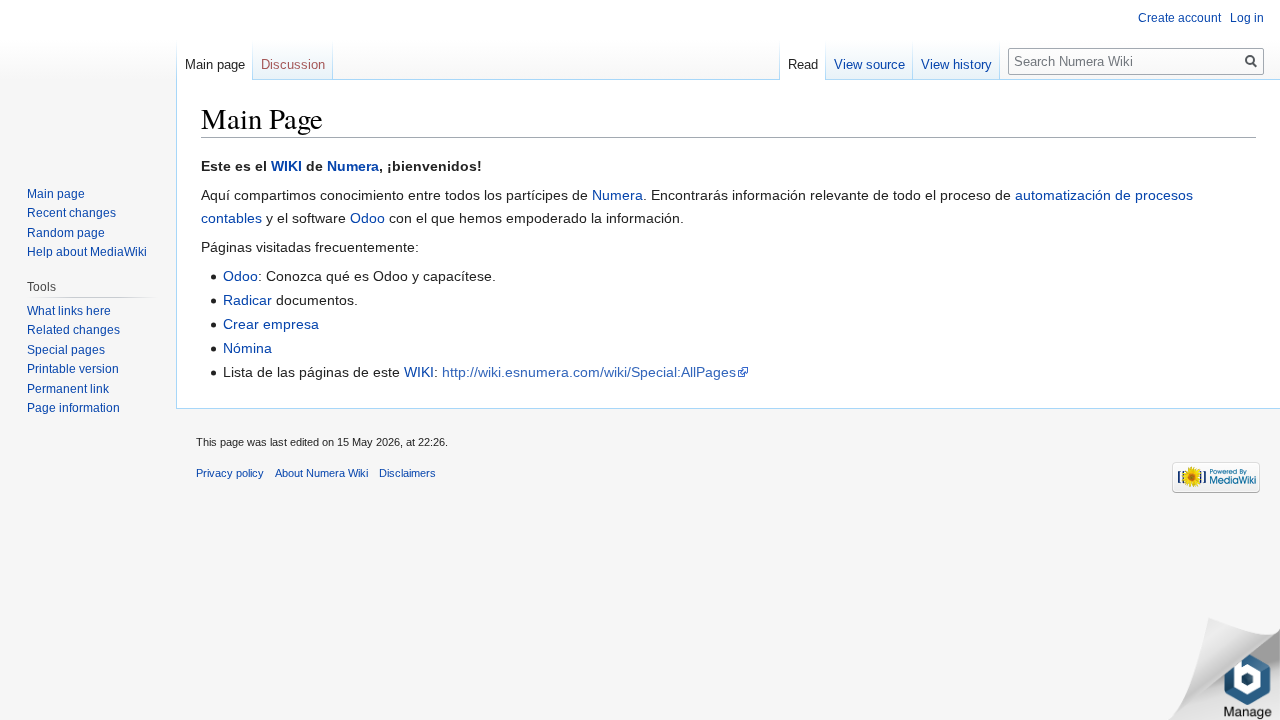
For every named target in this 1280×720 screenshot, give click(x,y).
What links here (69, 311)
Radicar (247, 300)
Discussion (293, 64)
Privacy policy (230, 473)
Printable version (73, 369)
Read (803, 64)
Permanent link (68, 389)
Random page (66, 233)
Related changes (73, 330)
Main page (215, 64)
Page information (73, 408)
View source (869, 64)
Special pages (66, 350)
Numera (353, 166)
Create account (1179, 18)
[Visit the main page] (88, 80)
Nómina (247, 348)
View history (956, 64)
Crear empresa (271, 324)
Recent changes (71, 213)
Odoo (367, 218)
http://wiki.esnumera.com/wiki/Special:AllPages (589, 372)
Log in (1247, 18)
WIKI (286, 166)
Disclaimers (407, 473)
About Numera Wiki (321, 473)
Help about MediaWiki (87, 252)
